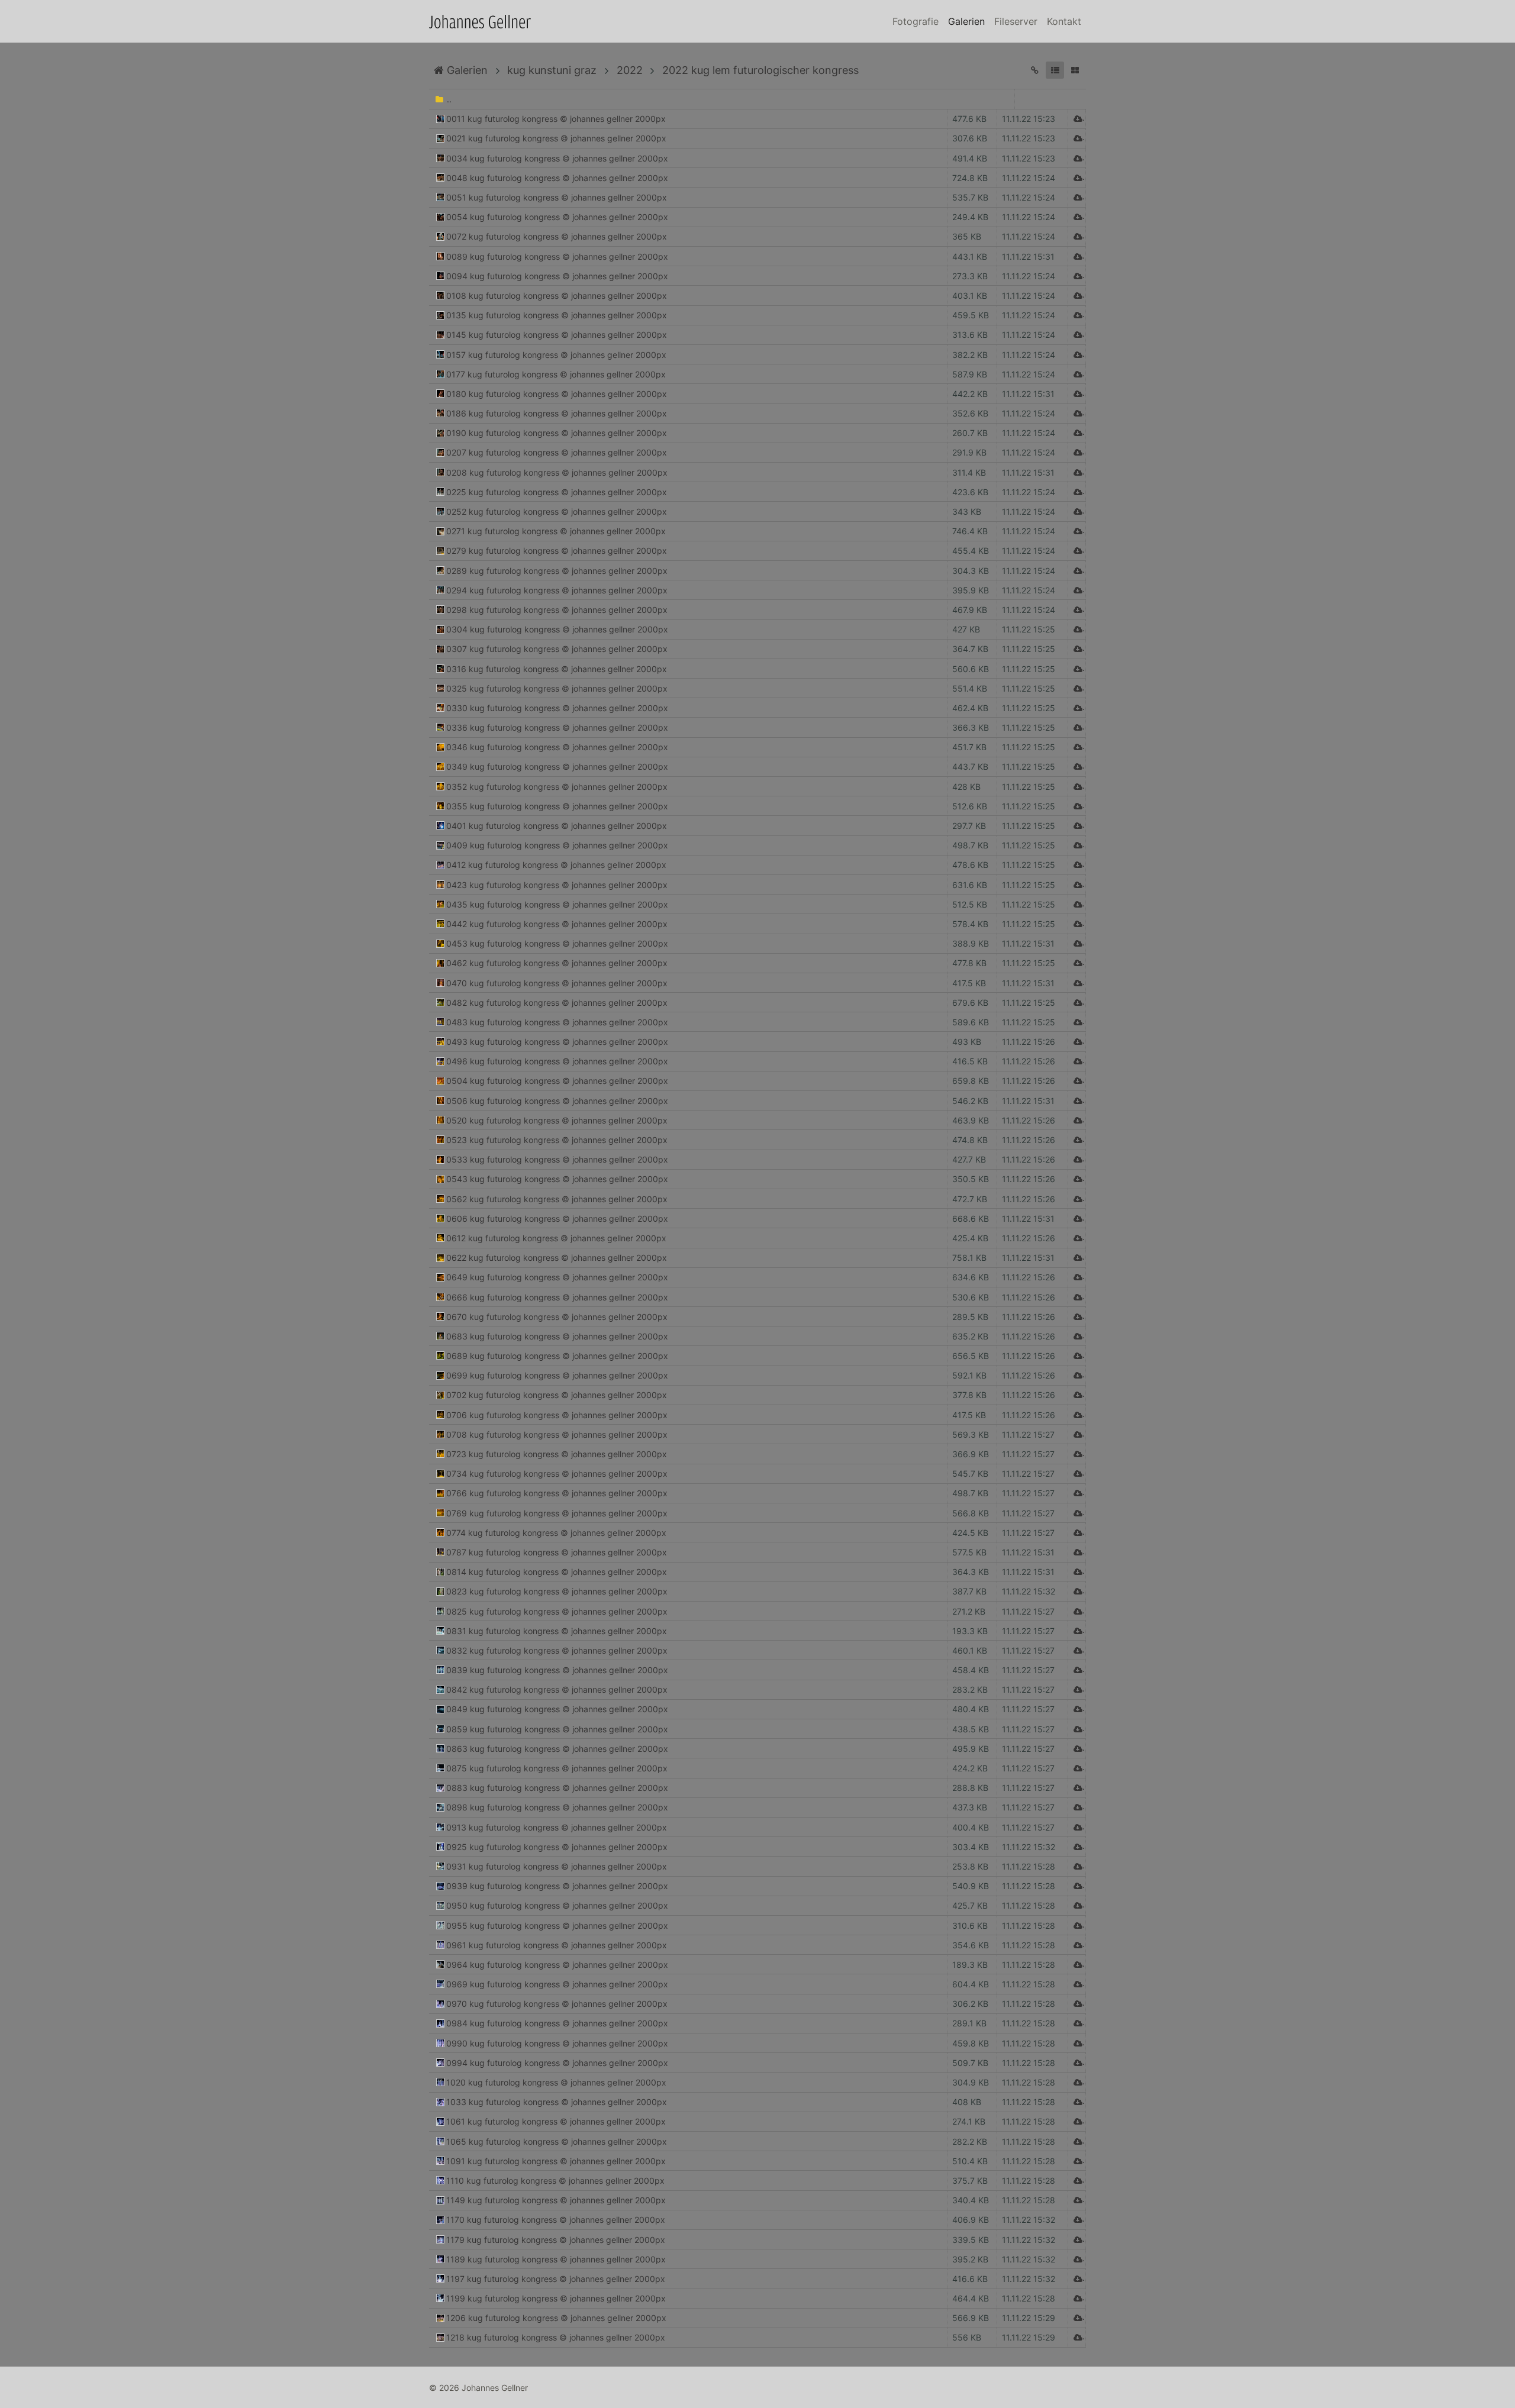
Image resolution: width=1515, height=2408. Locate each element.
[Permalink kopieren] (1035, 70)
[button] (1055, 70)
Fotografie (916, 21)
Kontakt (1064, 21)
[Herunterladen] (1077, 119)
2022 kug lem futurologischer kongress (760, 70)
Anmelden (11, 2397)
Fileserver (1016, 21)
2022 (630, 70)
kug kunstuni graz (552, 70)
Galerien (966, 21)
